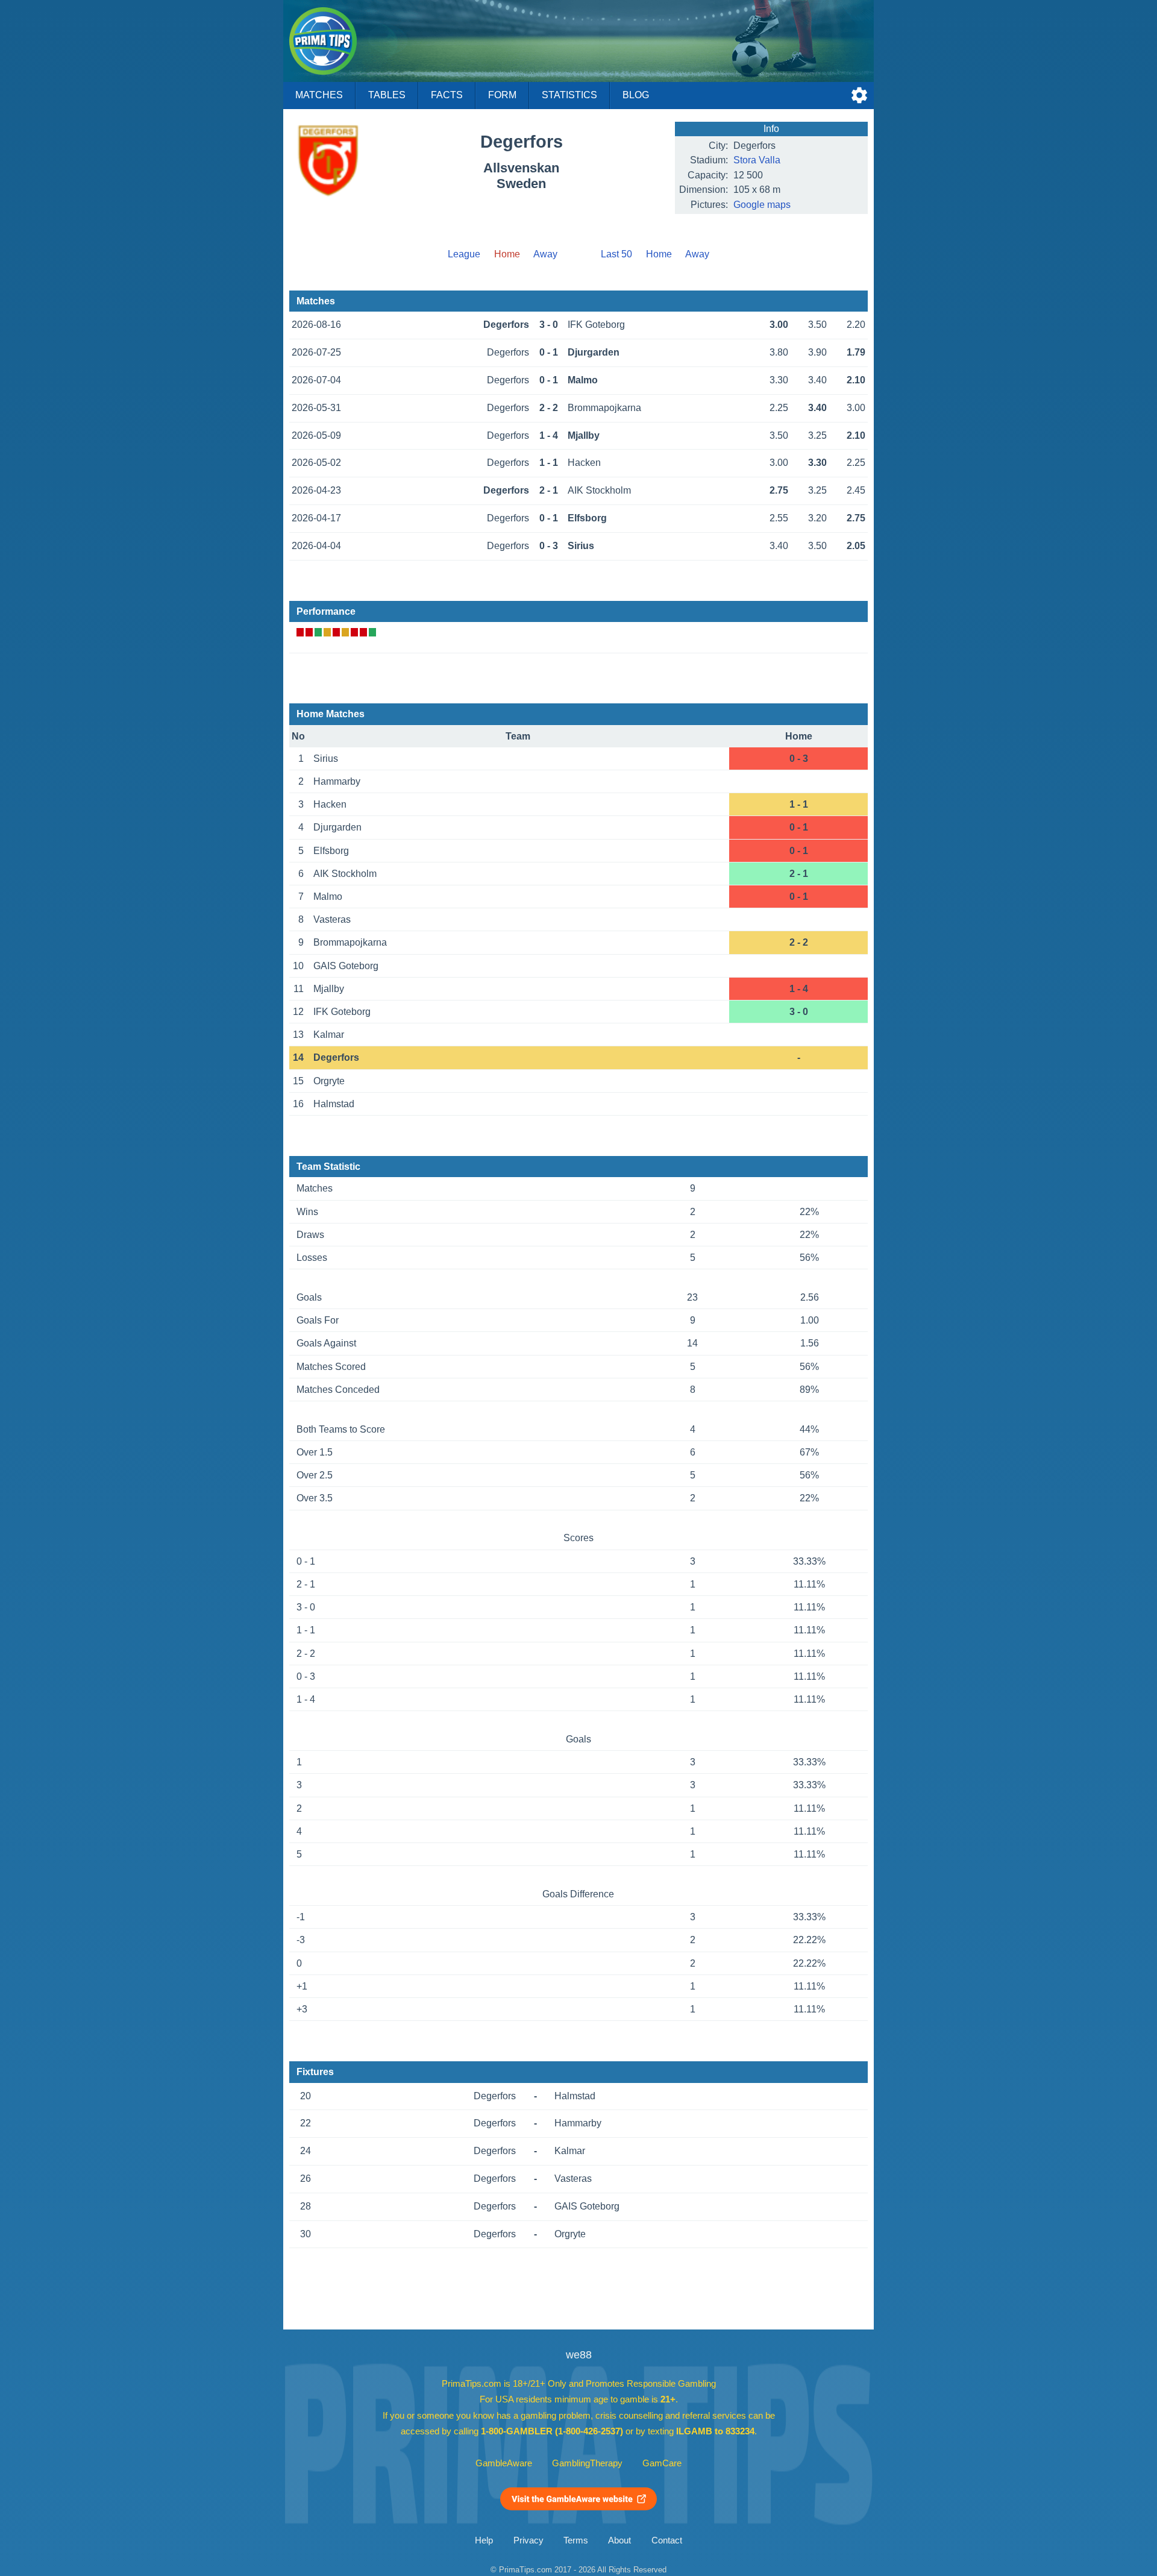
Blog (636, 95)
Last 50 (616, 254)
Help (484, 2540)
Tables (387, 95)
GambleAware (504, 2463)
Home (659, 254)
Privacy (528, 2540)
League (464, 254)
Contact (667, 2540)
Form (502, 95)
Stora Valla (757, 160)
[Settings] (859, 95)
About (619, 2540)
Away (545, 254)
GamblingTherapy (587, 2463)
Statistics (569, 95)
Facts (447, 95)
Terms (576, 2540)
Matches (319, 95)
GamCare (662, 2463)
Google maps (762, 205)
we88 (579, 2355)
